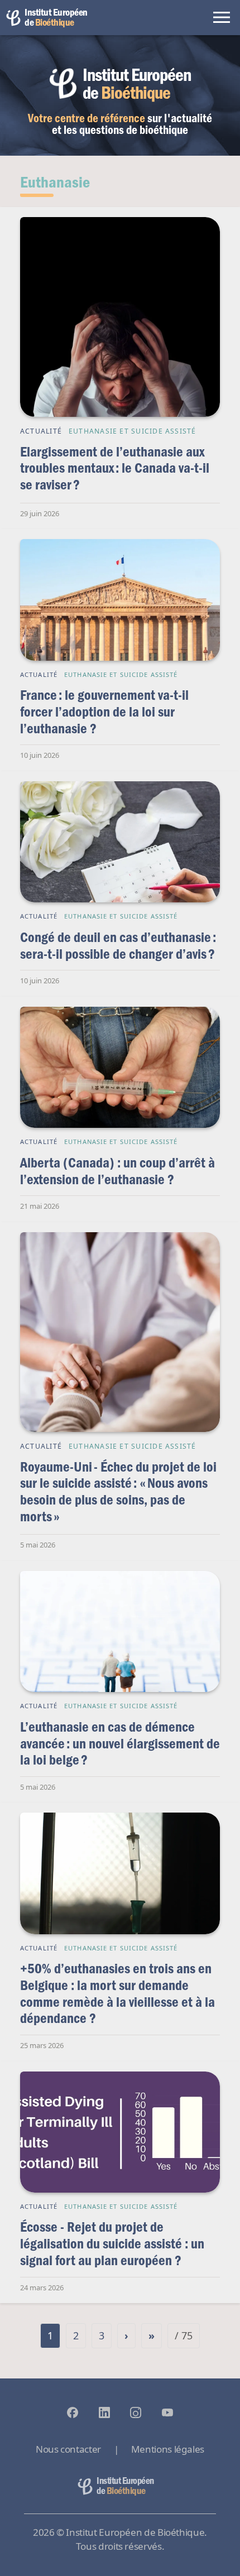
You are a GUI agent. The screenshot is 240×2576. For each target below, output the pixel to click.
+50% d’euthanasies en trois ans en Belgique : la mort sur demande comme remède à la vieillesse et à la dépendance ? (117, 1993)
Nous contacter (68, 2449)
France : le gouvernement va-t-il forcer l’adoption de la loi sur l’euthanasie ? (104, 711)
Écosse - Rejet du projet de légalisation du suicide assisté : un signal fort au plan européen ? (112, 2243)
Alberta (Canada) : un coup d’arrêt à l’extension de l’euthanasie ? (117, 1171)
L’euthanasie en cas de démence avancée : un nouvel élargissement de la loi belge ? (120, 1743)
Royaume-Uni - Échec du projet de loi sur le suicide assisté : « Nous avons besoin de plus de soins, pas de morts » (118, 1491)
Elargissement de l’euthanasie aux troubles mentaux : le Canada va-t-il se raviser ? (115, 468)
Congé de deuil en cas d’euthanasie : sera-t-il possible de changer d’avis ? (118, 945)
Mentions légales (168, 2449)
